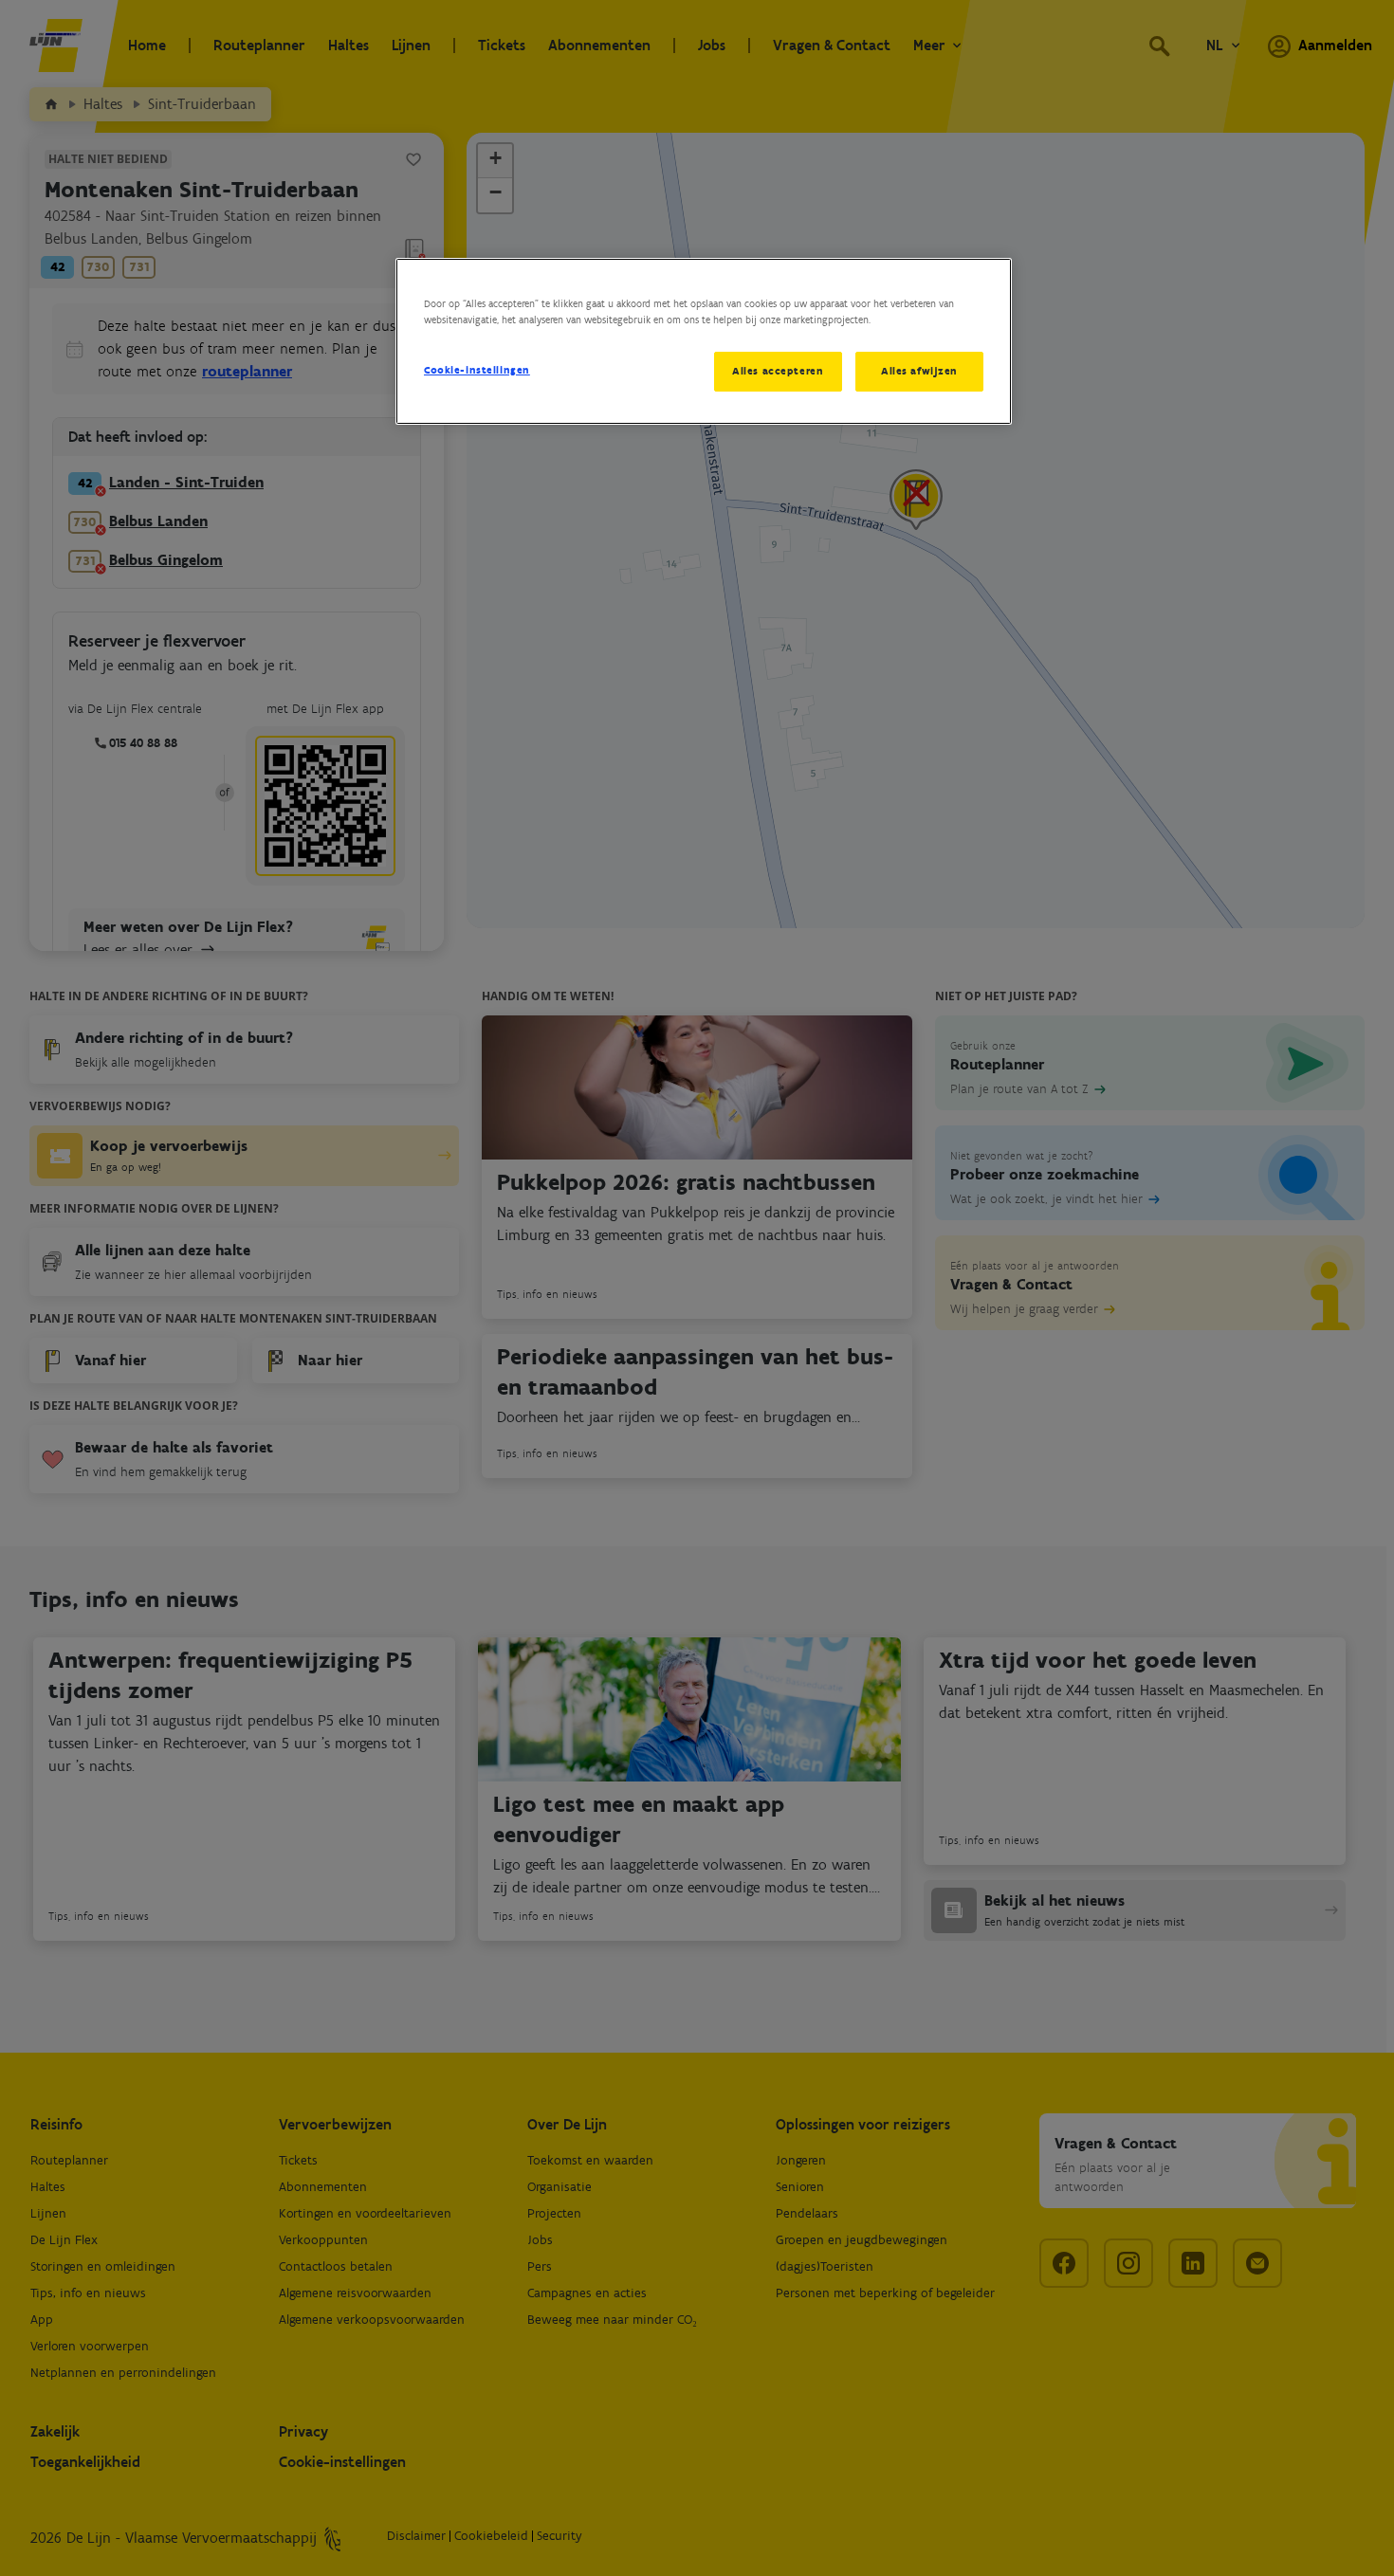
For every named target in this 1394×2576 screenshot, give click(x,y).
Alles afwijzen (919, 371)
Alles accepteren (778, 371)
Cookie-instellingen (477, 370)
